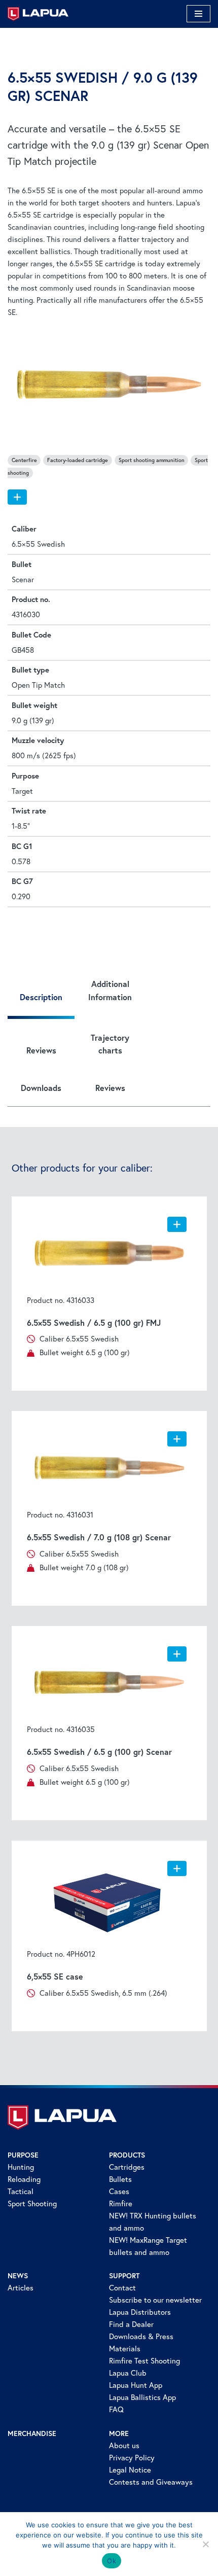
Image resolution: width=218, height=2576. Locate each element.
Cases (119, 2191)
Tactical (21, 2191)
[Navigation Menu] (198, 14)
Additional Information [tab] (110, 990)
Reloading (24, 2179)
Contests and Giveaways (151, 2482)
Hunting (21, 2167)
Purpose (23, 2155)
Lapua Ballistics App (142, 2397)
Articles (21, 2288)
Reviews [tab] (41, 1050)
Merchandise (32, 2433)
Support (124, 2276)
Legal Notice (130, 2470)
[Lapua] (38, 14)
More (119, 2433)
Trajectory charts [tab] (110, 1044)
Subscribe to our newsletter (155, 2300)
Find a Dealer (131, 2324)
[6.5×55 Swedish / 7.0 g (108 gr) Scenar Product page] (109, 1468)
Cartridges (127, 2167)
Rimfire (121, 2203)
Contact (122, 2288)
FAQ (116, 2409)
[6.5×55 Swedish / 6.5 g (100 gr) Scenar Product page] (109, 1683)
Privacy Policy (132, 2458)
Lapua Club (128, 2373)
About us (124, 2445)
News (18, 2276)
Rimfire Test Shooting (144, 2361)
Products (127, 2155)
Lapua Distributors (140, 2312)
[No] (205, 2544)
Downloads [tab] (41, 1088)
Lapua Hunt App (136, 2385)
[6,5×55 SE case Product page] (109, 1902)
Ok (112, 2561)
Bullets (120, 2179)
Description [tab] (41, 997)
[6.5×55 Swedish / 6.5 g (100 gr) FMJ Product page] (109, 1253)
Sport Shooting (32, 2203)
